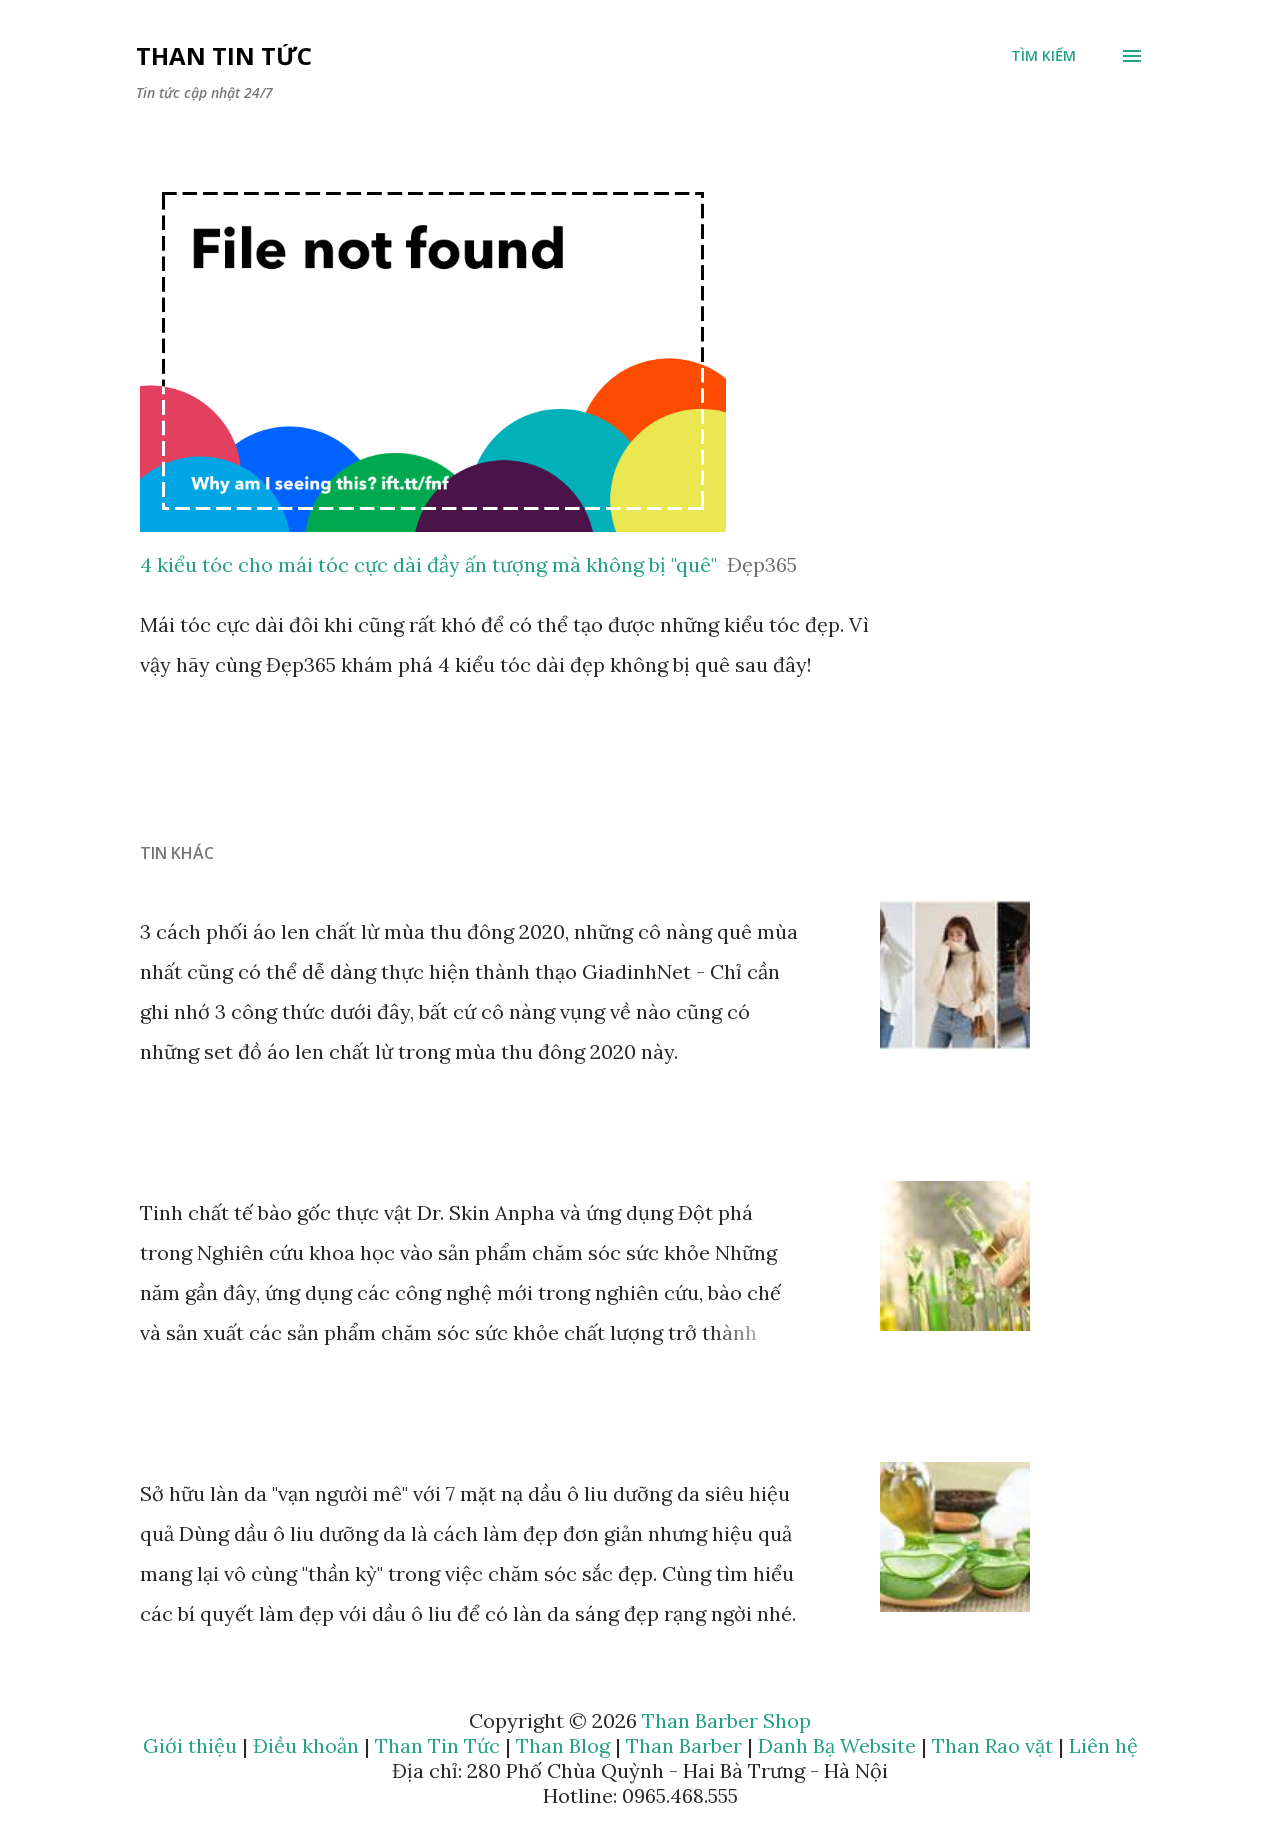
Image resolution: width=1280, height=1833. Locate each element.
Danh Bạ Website (837, 1745)
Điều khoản (306, 1745)
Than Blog (563, 1745)
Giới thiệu (190, 1745)
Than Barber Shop (726, 1720)
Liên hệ (1103, 1745)
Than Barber (684, 1745)
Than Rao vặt (992, 1745)
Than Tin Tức (224, 55)
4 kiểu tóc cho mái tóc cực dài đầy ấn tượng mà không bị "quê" (428, 564)
